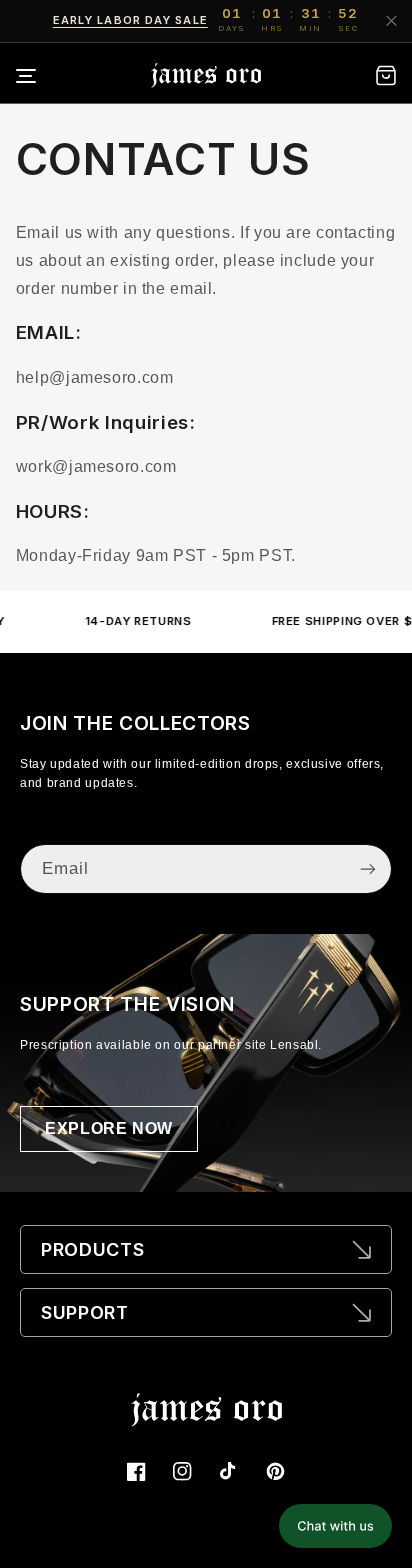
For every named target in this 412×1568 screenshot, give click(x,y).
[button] (39, 76)
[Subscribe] (368, 868)
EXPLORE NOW (109, 1128)
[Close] (390, 20)
